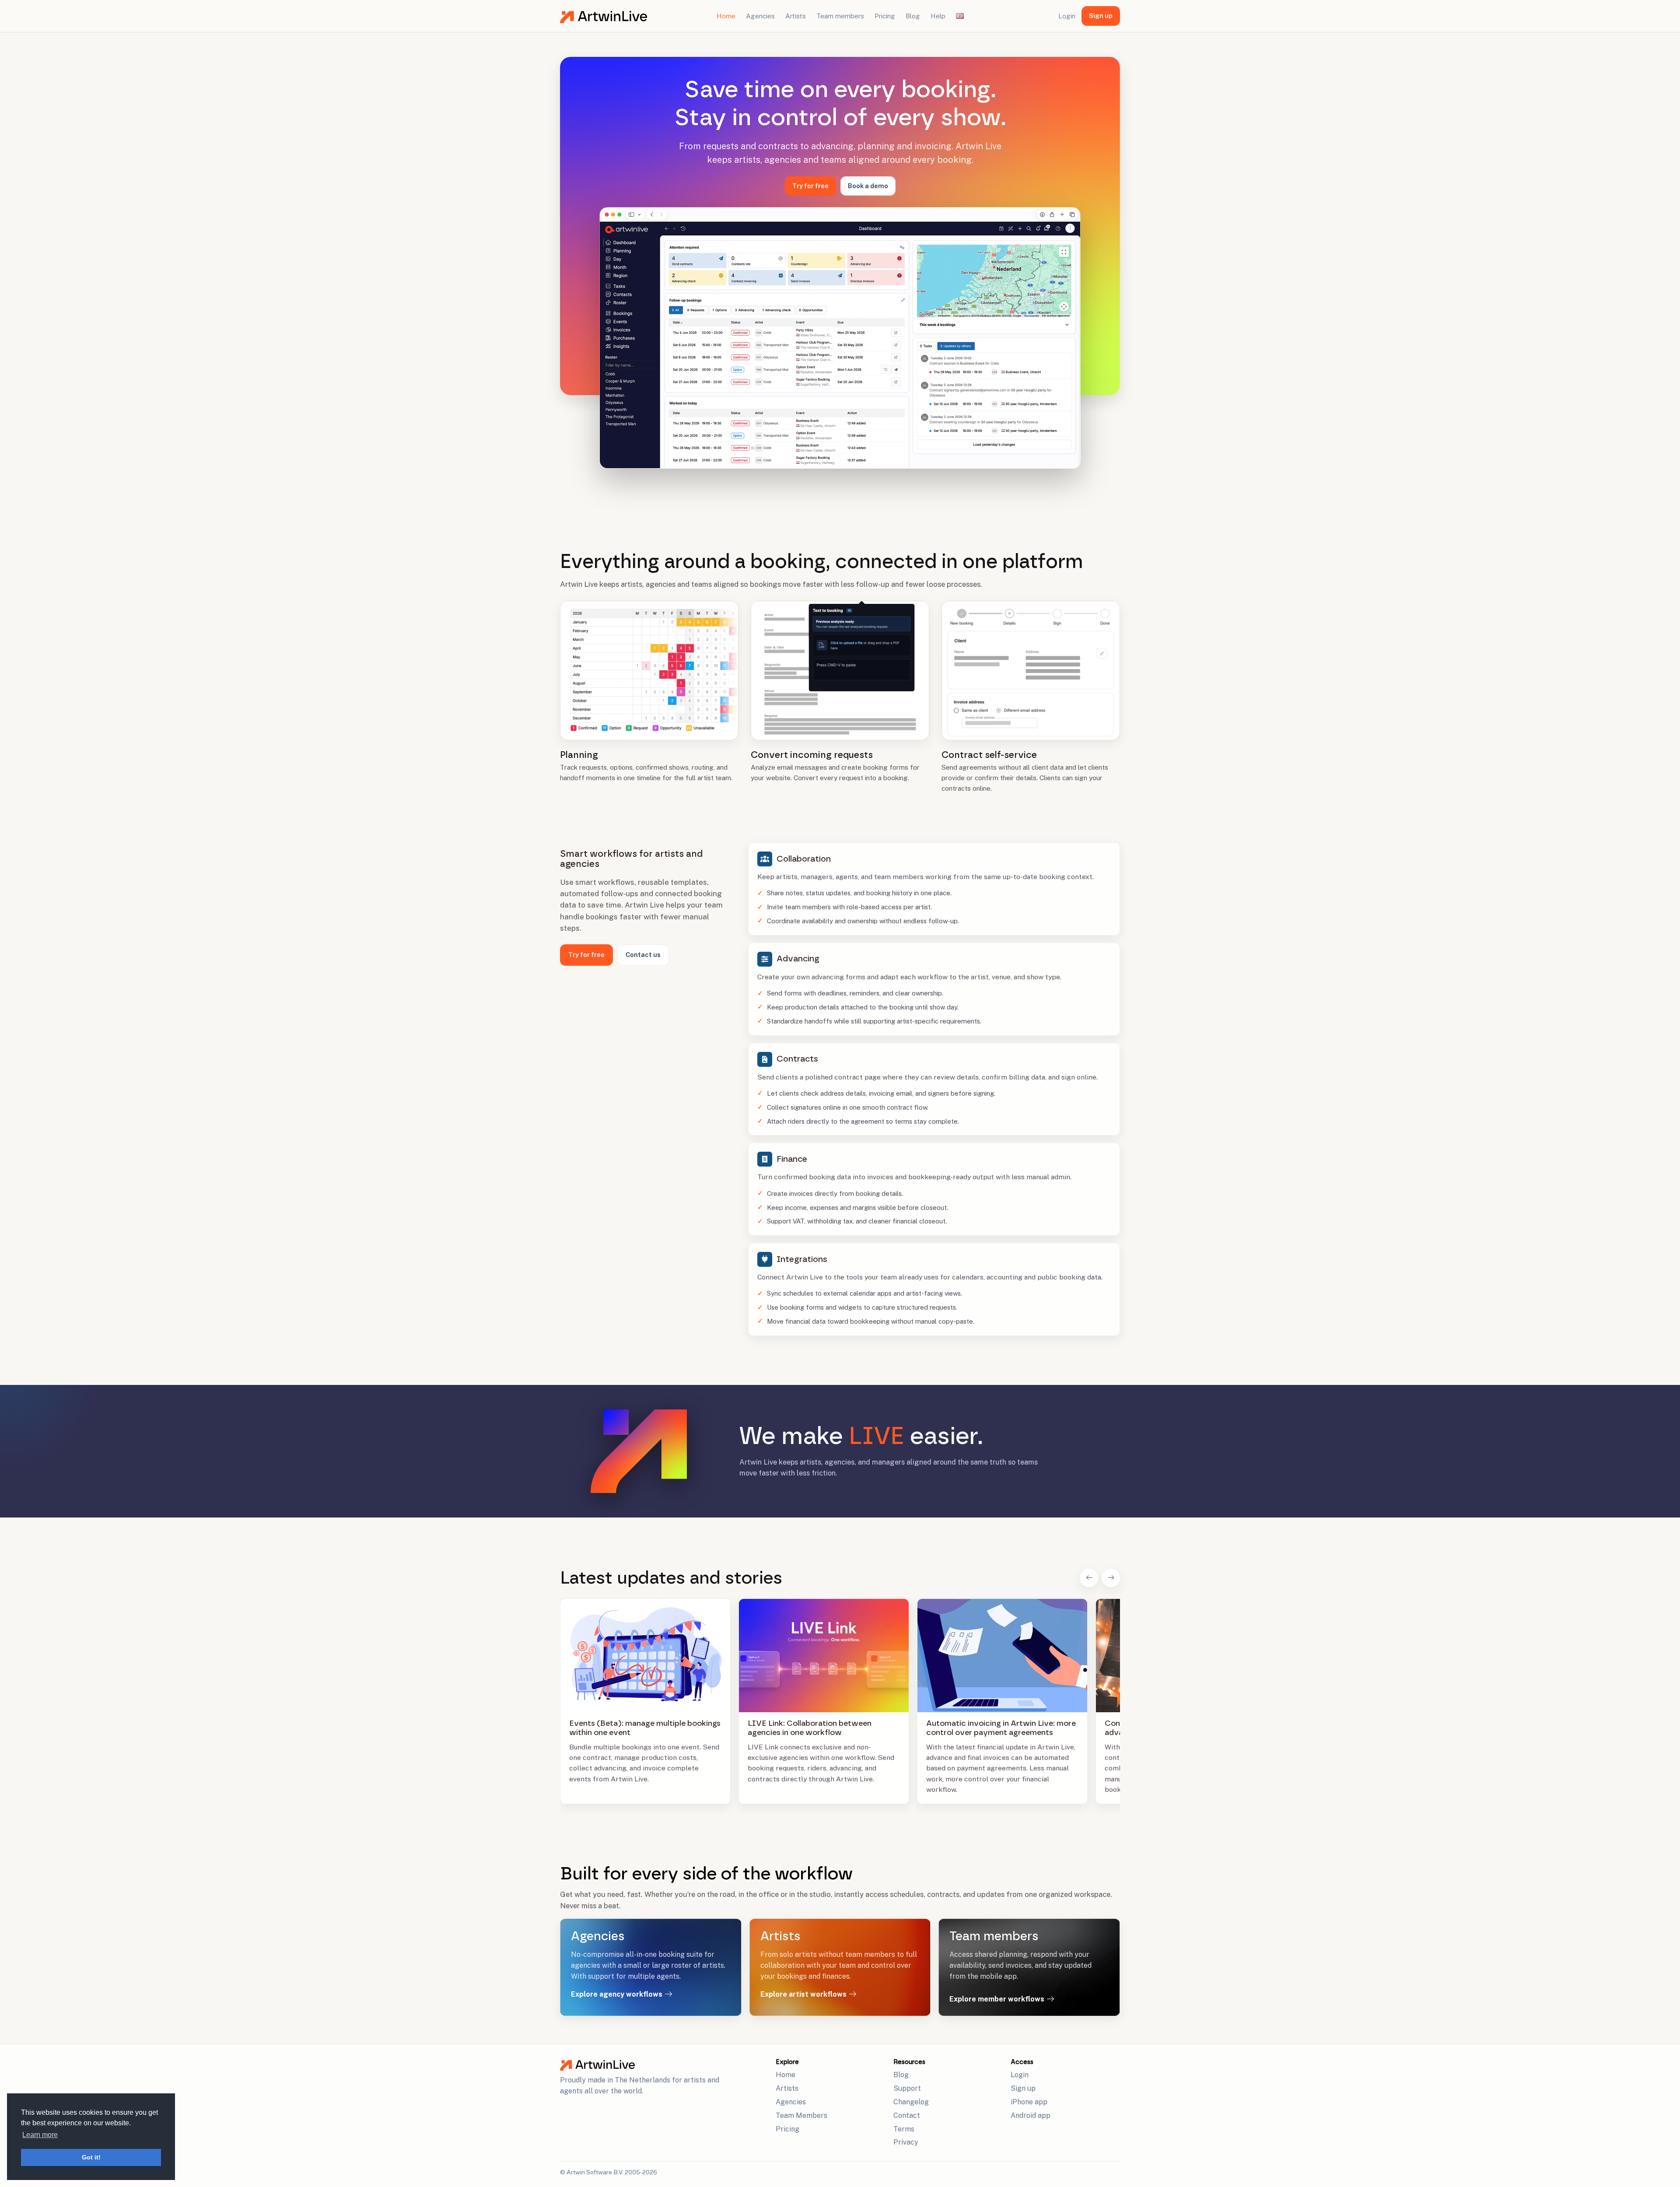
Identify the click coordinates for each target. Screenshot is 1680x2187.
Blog (913, 16)
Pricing (885, 16)
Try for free (810, 186)
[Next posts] (1111, 1578)
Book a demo (868, 186)
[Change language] (960, 16)
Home (726, 16)
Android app (1031, 2115)
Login (1067, 16)
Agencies (760, 16)
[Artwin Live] (664, 2065)
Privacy (906, 2142)
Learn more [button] (40, 2135)
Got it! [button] (91, 2157)
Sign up (1101, 16)
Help (938, 16)
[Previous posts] (1089, 1578)
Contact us (643, 955)
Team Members (801, 2115)
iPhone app (1029, 2102)
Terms (904, 2129)
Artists (796, 16)
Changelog (911, 2102)
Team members (840, 16)
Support (907, 2088)
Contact (907, 2115)
